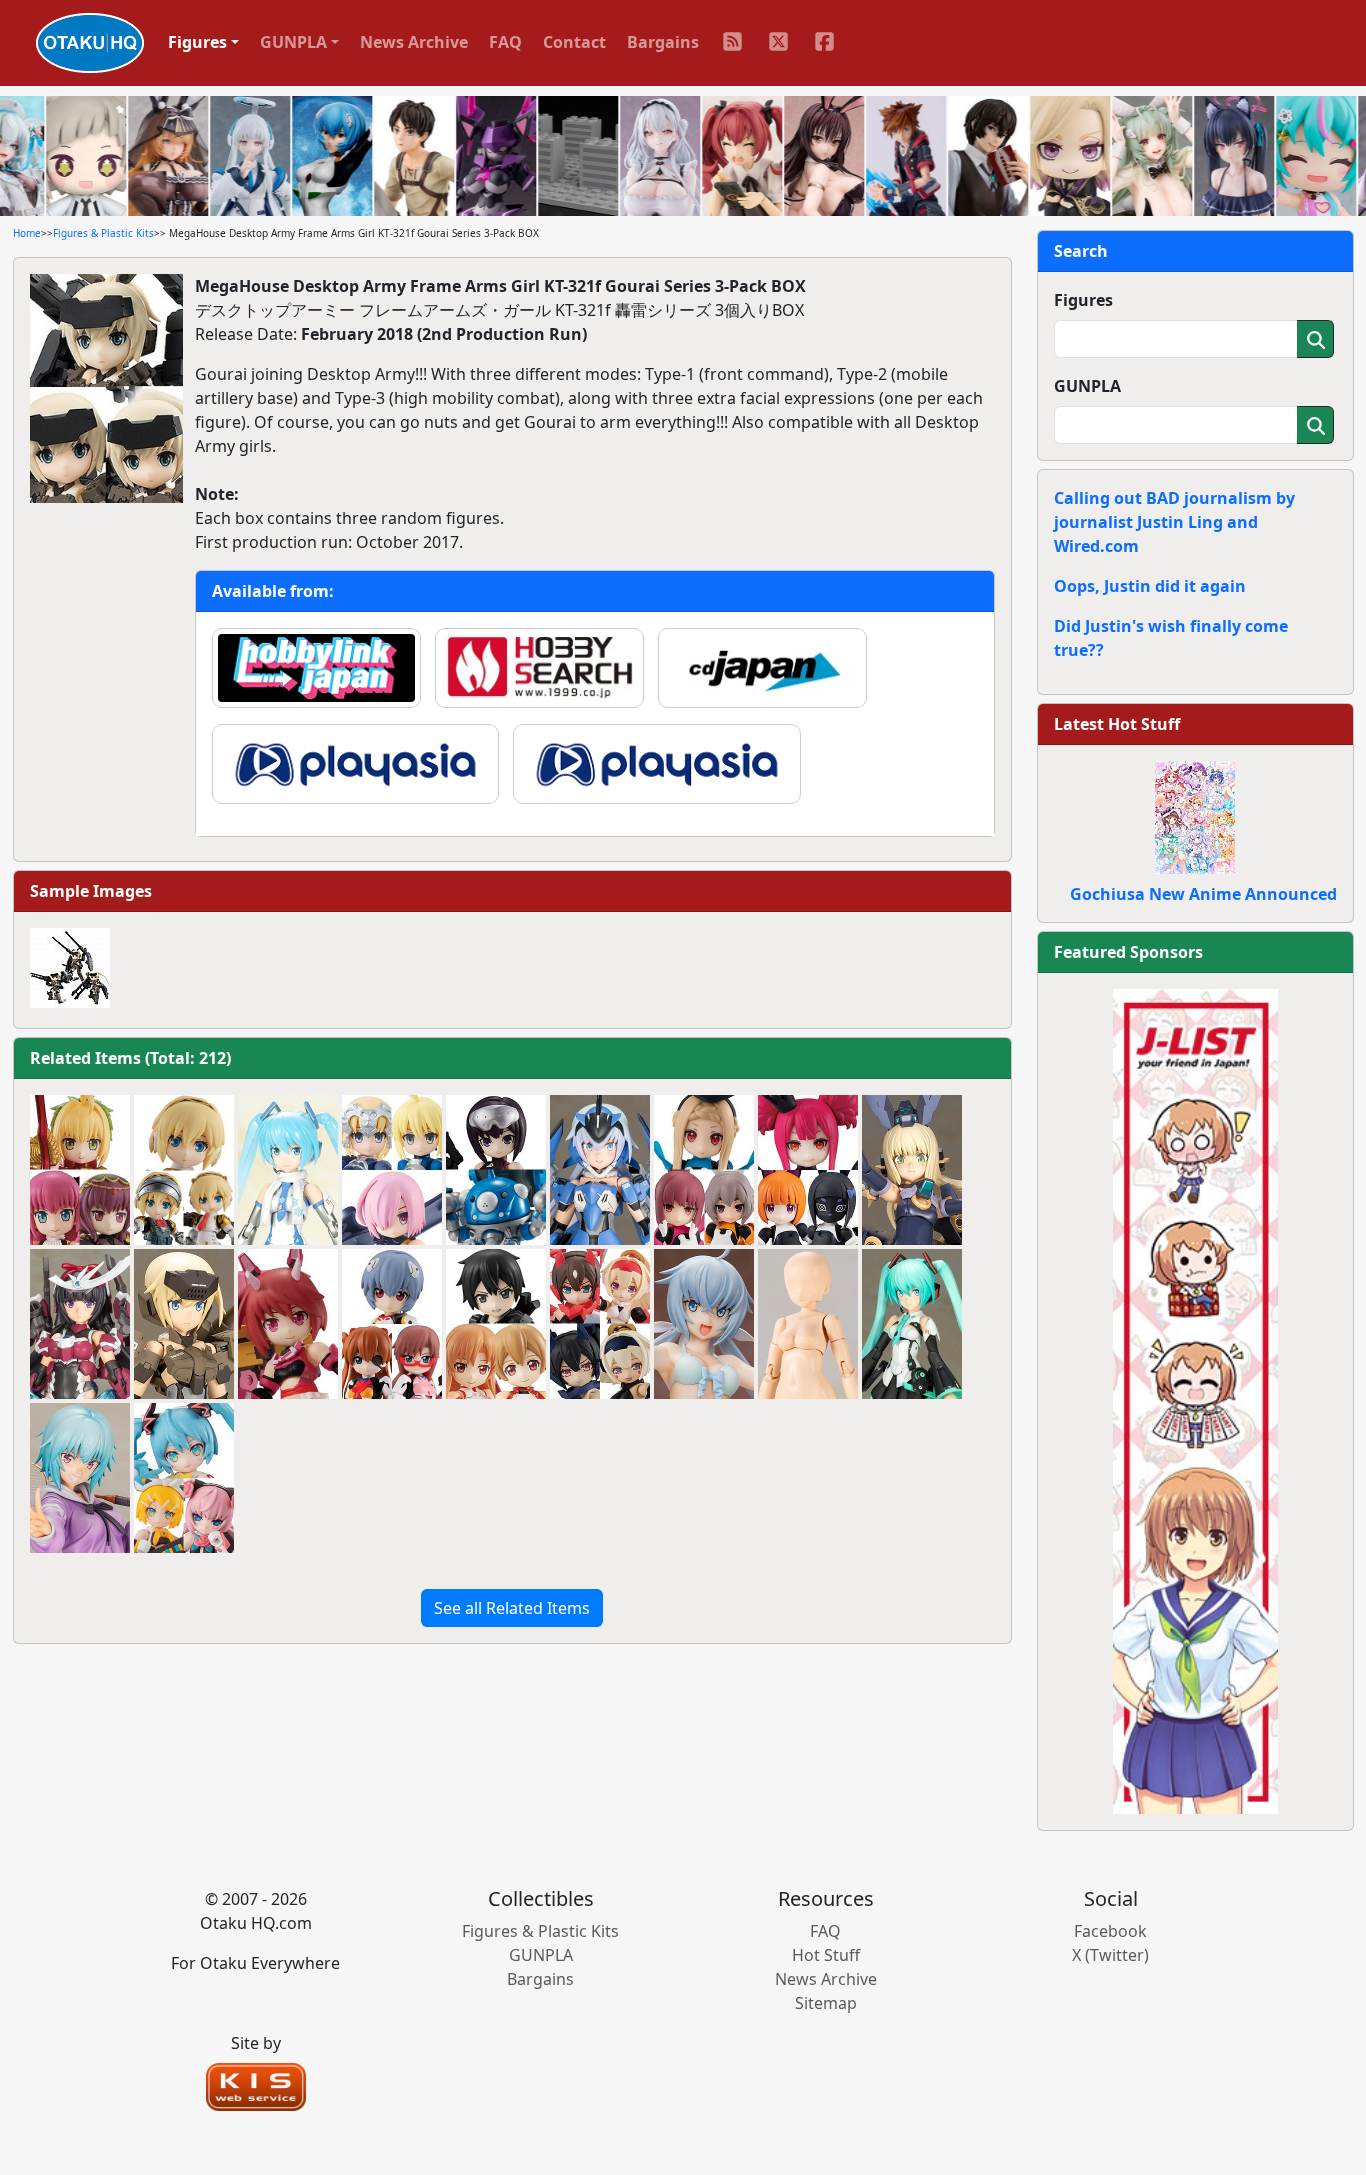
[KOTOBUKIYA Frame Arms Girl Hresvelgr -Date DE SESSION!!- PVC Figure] (80, 1478)
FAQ (505, 42)
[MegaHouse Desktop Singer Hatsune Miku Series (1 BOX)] (184, 1478)
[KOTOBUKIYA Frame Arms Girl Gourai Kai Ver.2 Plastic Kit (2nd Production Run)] (184, 1324)
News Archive (414, 42)
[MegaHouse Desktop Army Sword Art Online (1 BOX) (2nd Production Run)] (496, 1324)
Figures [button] (197, 42)
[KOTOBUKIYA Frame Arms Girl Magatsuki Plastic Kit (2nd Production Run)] (80, 1324)
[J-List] (1195, 1400)
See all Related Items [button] (512, 1608)
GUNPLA (1087, 386)
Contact (574, 42)
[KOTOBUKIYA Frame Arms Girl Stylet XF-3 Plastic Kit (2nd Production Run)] (600, 1170)
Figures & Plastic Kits (103, 233)
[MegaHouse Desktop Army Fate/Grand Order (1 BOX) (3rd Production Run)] (392, 1170)
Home (27, 233)
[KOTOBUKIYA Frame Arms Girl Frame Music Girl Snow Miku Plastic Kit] (288, 1170)
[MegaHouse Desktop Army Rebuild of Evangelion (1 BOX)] (392, 1324)
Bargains (663, 42)
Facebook (1110, 1931)
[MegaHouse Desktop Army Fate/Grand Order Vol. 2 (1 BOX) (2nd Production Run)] (80, 1170)
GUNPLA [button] (293, 42)
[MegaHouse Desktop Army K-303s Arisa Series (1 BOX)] (704, 1170)
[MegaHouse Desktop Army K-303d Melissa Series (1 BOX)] (808, 1170)
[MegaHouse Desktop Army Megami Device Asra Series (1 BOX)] (600, 1324)
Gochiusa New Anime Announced (1203, 894)
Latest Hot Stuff (1117, 724)
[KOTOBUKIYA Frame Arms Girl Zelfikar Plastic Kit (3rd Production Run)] (912, 1170)
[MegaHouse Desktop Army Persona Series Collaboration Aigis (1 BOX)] (184, 1170)
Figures (1083, 300)
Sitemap (826, 2003)
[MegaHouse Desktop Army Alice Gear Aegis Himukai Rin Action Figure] (288, 1324)
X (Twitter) (1110, 1955)
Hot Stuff (826, 1955)
